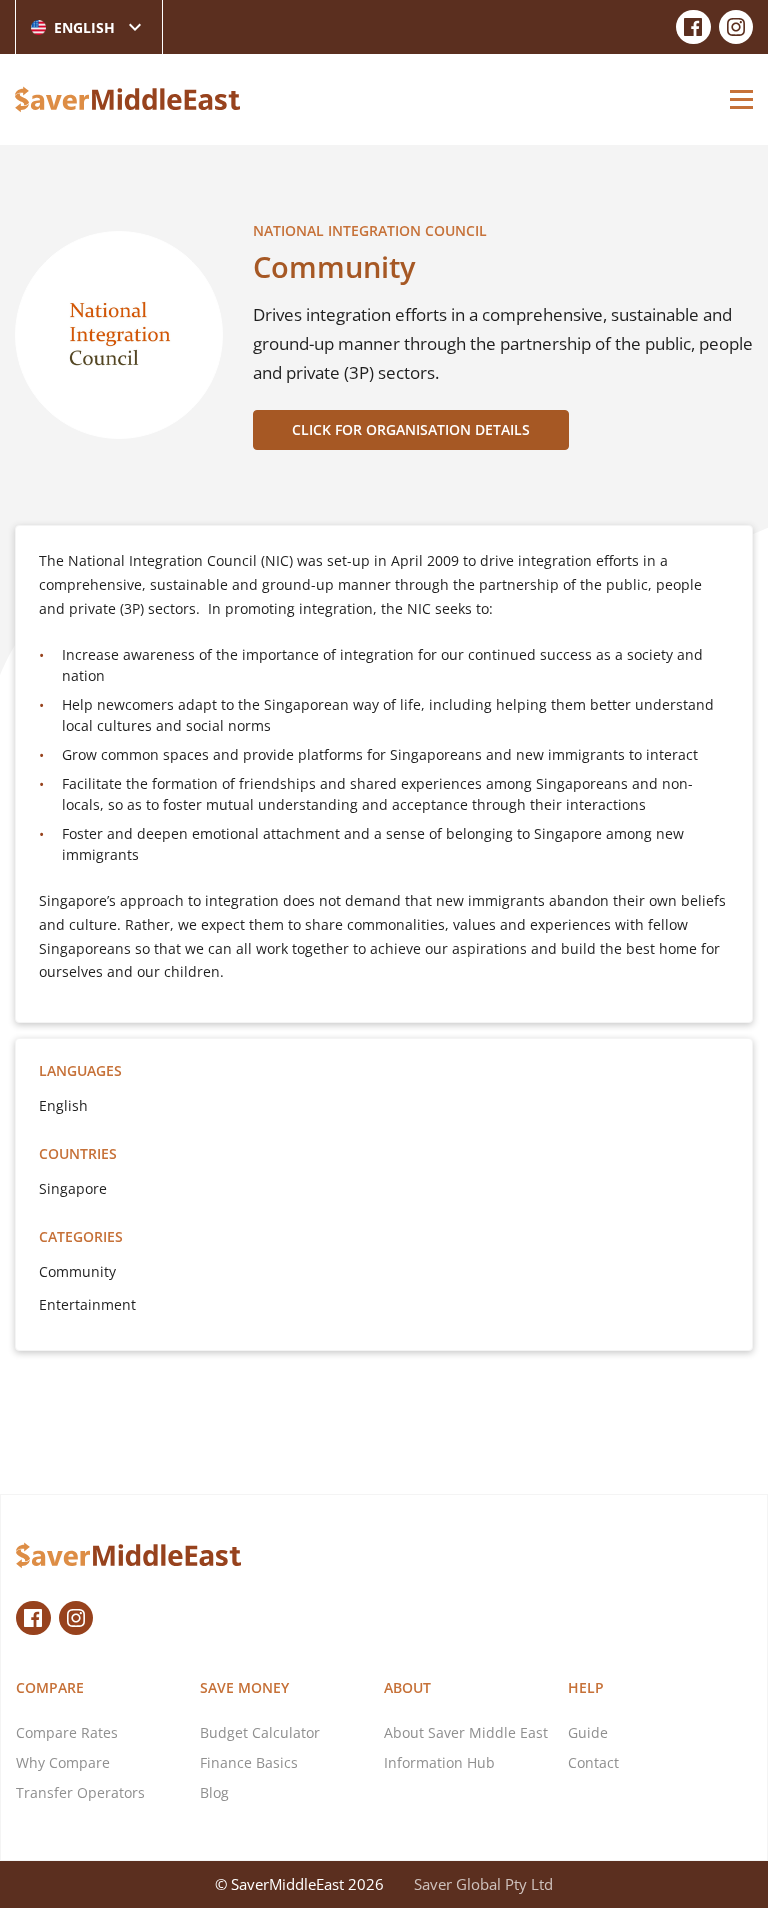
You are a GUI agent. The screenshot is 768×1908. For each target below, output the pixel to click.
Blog (214, 1792)
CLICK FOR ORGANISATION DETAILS (411, 429)
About (407, 1687)
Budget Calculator (260, 1732)
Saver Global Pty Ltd (483, 1884)
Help (586, 1687)
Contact (593, 1762)
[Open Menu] (741, 99)
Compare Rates (67, 1732)
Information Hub (439, 1762)
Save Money (244, 1687)
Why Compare (63, 1762)
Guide (588, 1732)
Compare (50, 1687)
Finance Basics (249, 1762)
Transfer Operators (80, 1792)
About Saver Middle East (466, 1732)
